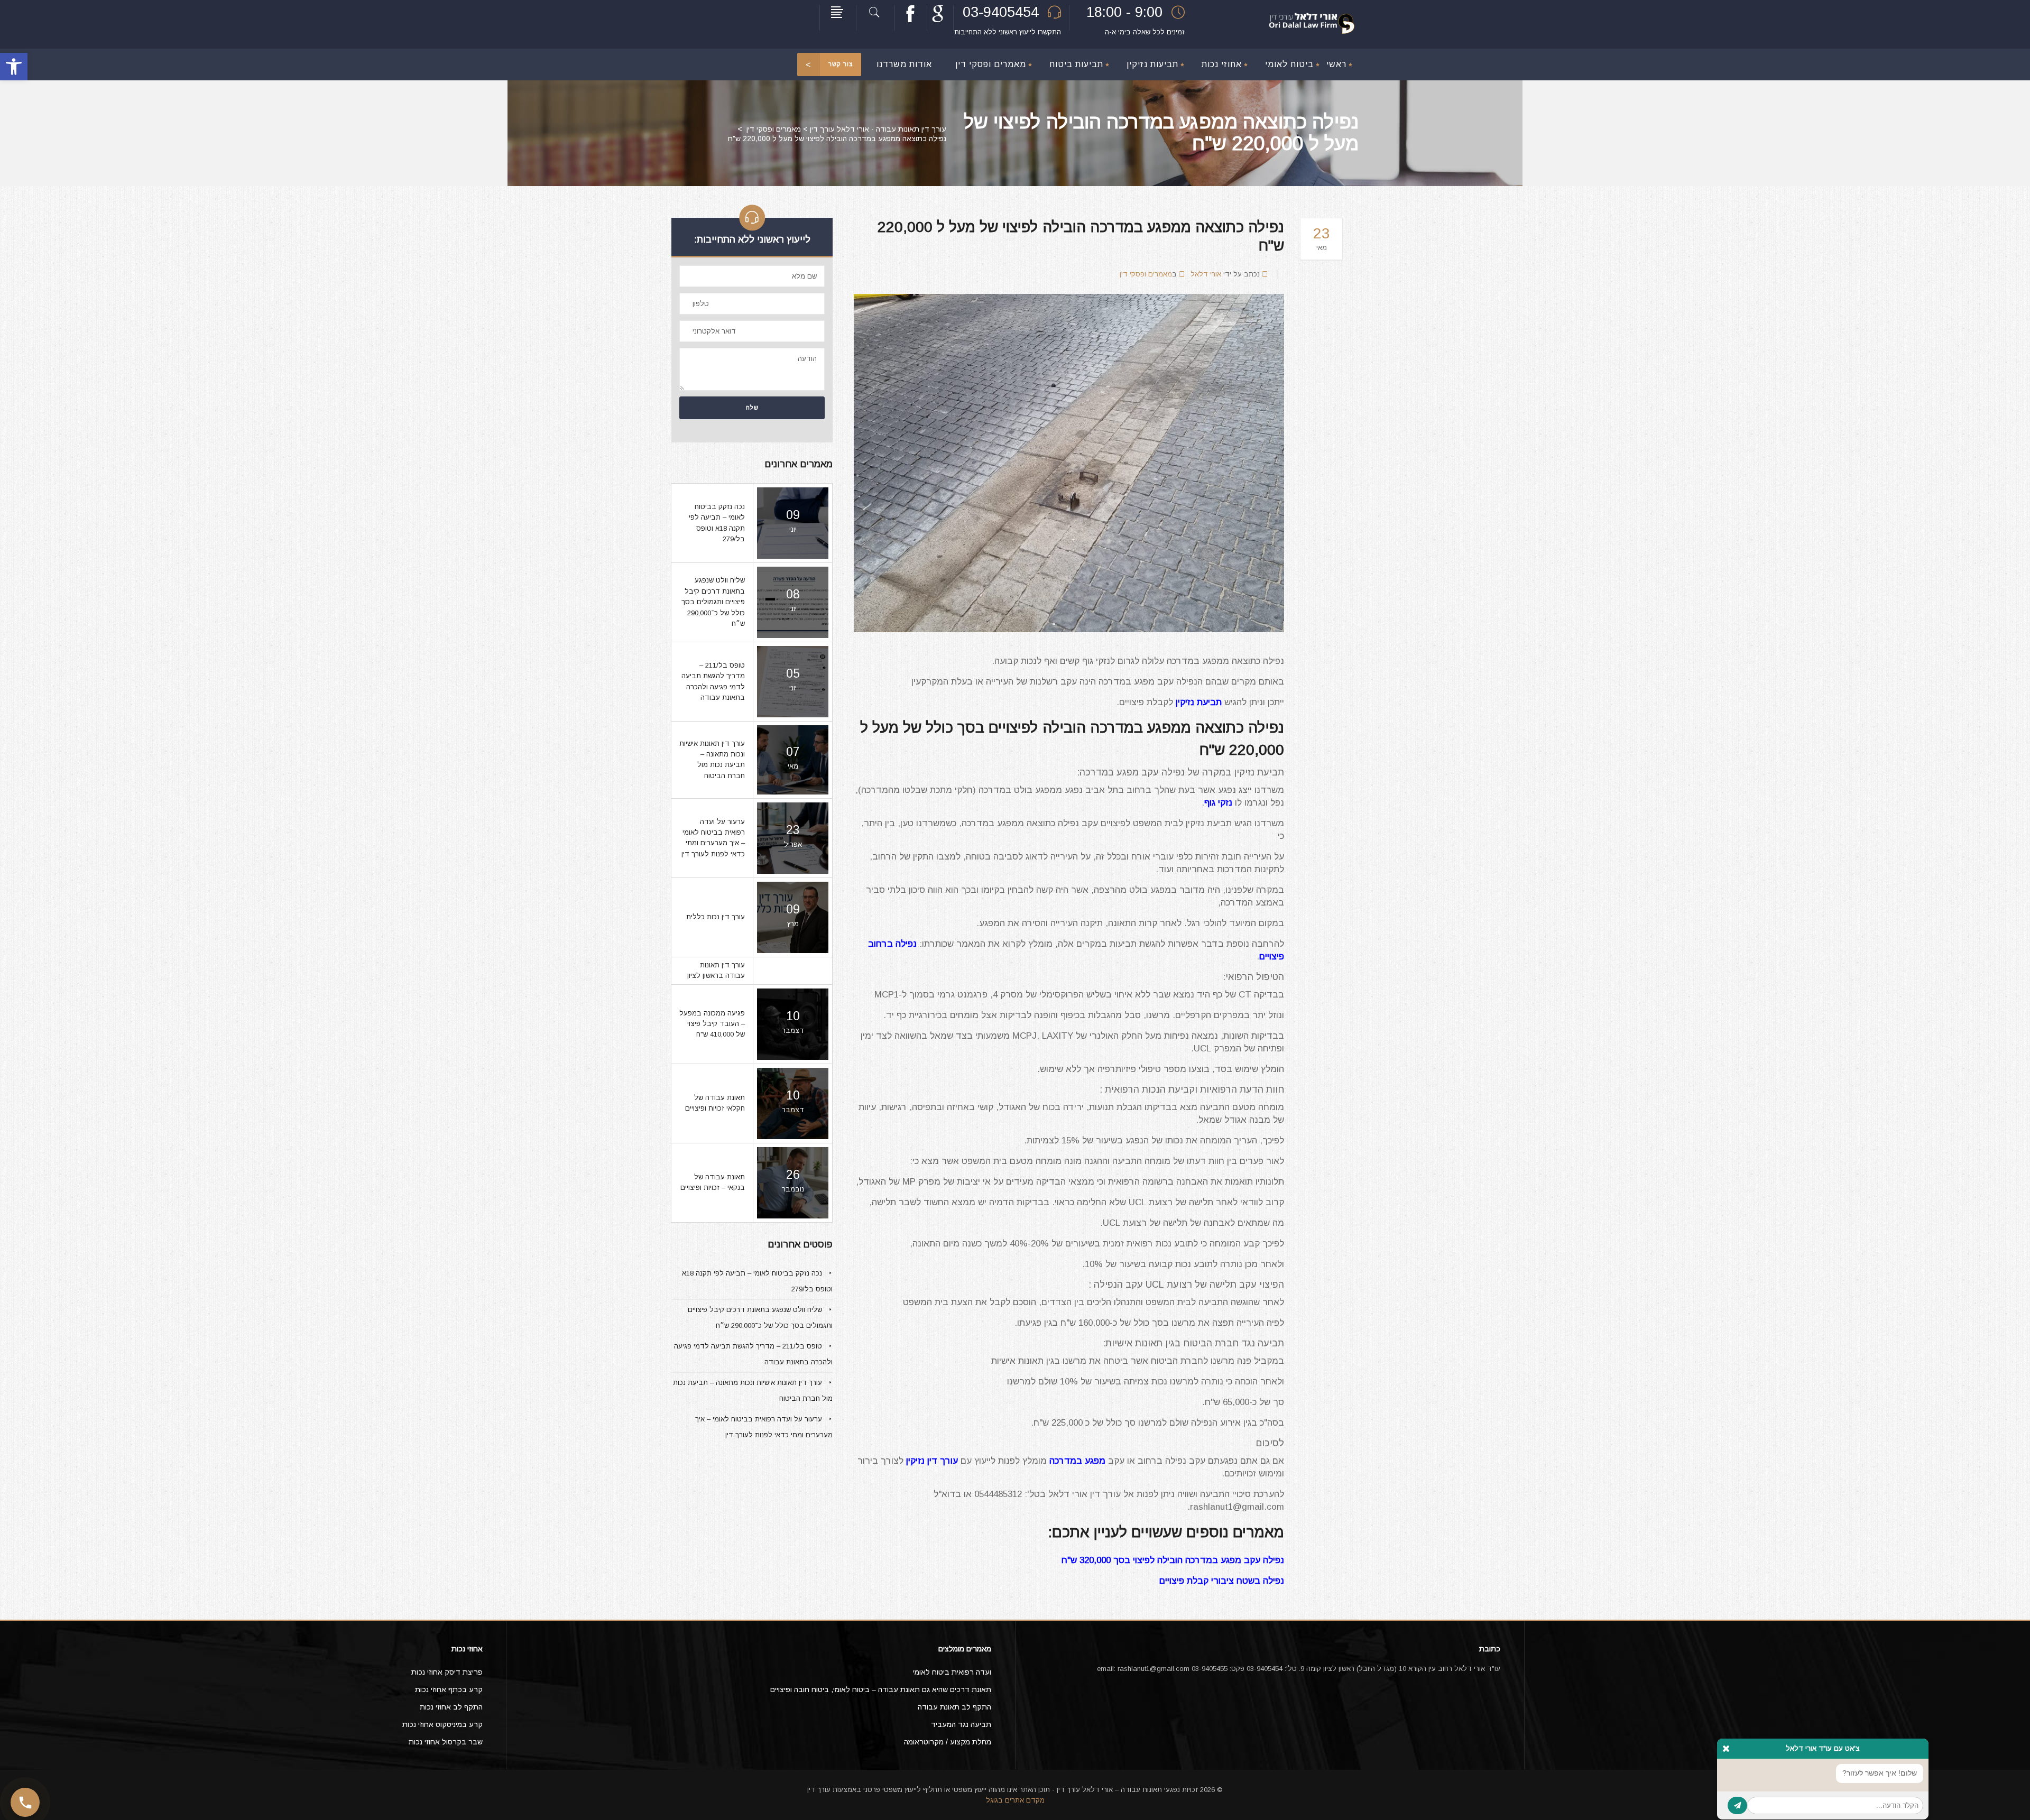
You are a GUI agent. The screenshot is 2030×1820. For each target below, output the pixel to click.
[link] (14, 67)
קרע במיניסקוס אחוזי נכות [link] (442, 1724)
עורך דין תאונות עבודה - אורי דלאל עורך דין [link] (878, 129)
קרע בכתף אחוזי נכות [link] (449, 1689)
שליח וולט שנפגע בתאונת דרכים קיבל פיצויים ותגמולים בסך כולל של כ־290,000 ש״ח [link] (713, 602)
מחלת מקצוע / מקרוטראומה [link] (948, 1742)
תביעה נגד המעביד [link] (961, 1724)
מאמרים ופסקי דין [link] (774, 129)
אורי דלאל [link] (1206, 274)
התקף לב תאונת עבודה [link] (954, 1707)
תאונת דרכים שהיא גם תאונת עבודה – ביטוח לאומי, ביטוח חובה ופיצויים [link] (881, 1689)
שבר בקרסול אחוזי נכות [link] (446, 1742)
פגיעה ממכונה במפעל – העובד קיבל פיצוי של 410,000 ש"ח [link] (712, 1024)
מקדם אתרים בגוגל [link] (1015, 1800)
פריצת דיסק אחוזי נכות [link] (447, 1672)
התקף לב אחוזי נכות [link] (451, 1707)
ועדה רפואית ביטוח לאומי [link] (952, 1672)
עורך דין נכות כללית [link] (716, 917)
